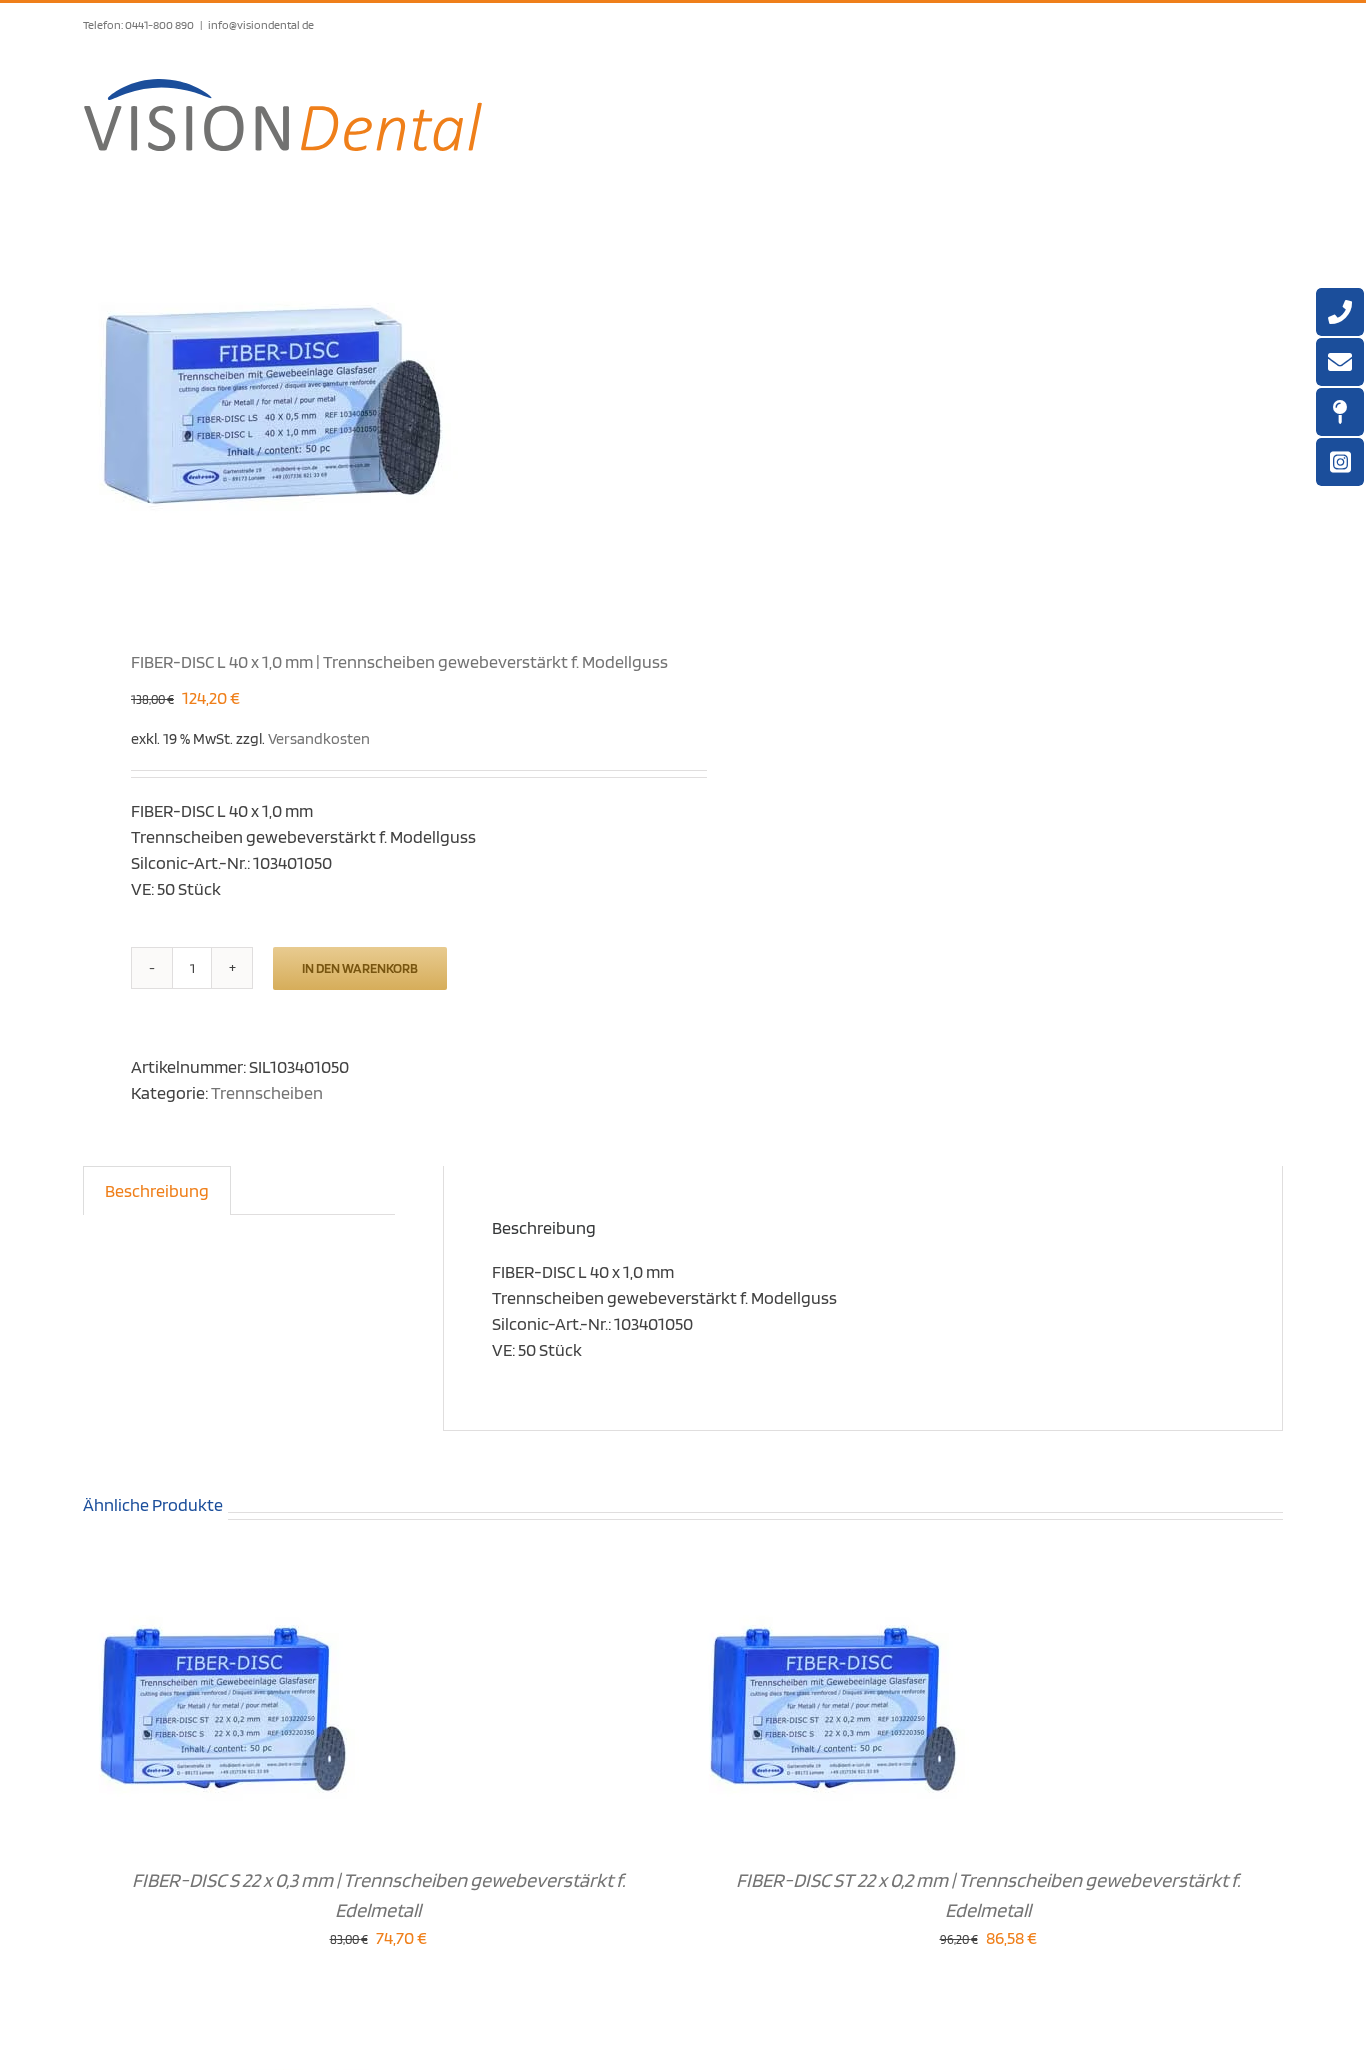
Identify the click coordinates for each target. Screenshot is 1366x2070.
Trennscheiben (267, 1092)
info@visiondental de (261, 24)
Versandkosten (319, 738)
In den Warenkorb (360, 968)
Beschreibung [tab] (157, 1190)
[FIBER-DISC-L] (371, 410)
